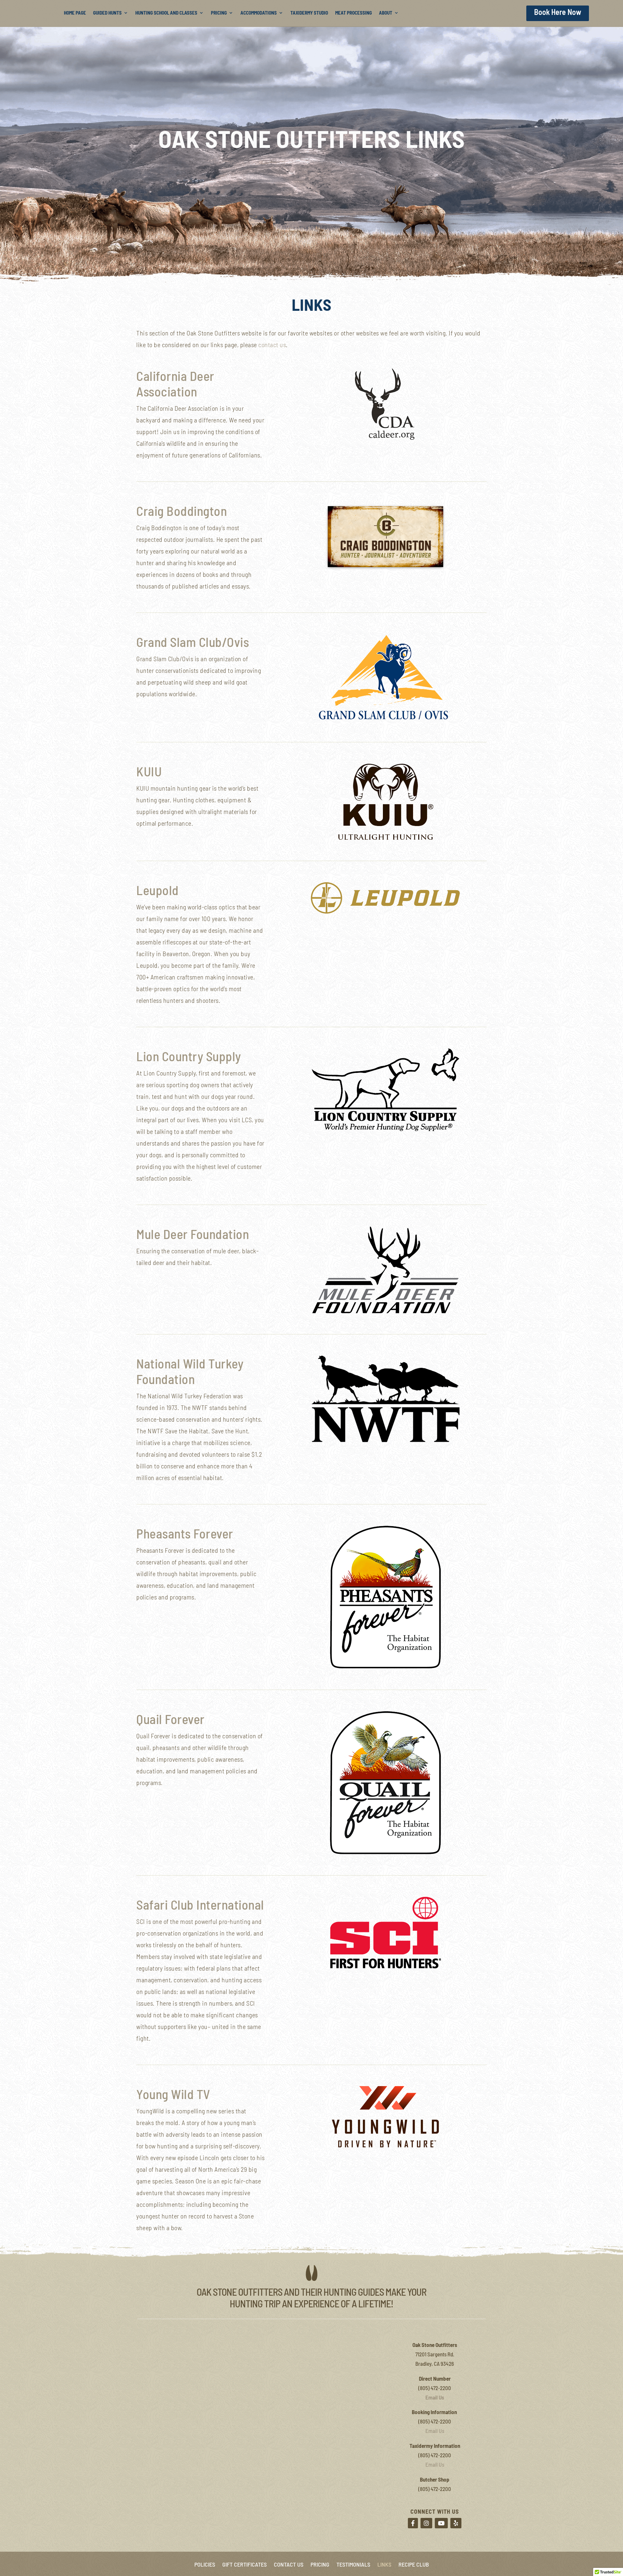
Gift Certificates (244, 2564)
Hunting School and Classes (166, 13)
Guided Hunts (107, 13)
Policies (205, 2564)
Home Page (75, 13)
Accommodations (259, 13)
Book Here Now (558, 12)
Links (384, 2564)
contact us (272, 345)
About (386, 13)
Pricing (219, 13)
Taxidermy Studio (309, 13)
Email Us (435, 2397)
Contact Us (289, 2564)
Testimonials (353, 2564)
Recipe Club (414, 2564)
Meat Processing (354, 13)
